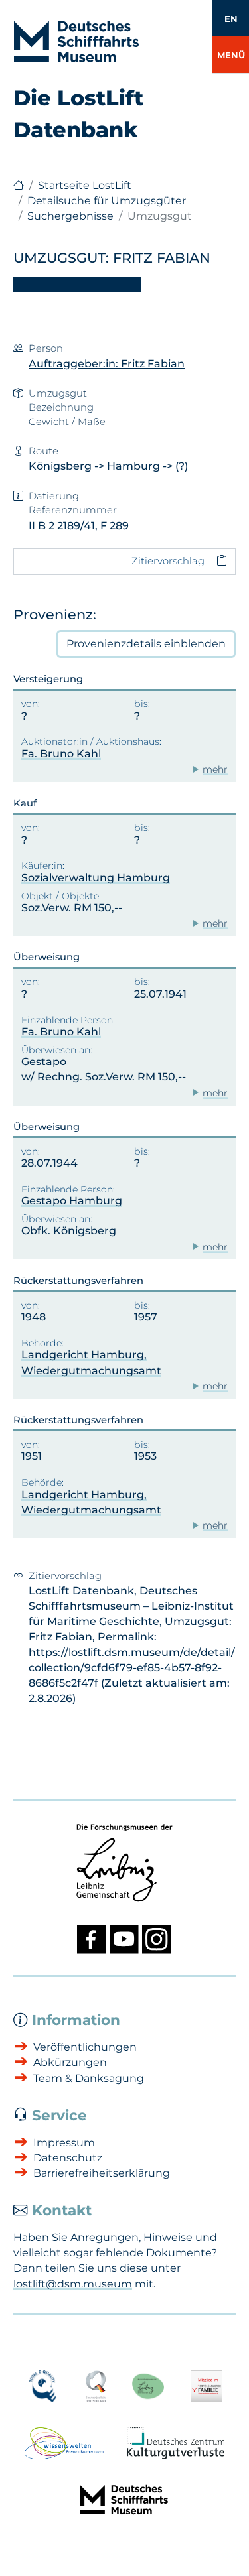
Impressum (64, 2143)
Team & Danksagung (89, 2078)
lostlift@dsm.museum (73, 2284)
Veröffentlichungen (85, 2047)
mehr (215, 769)
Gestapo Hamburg (72, 1201)
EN (231, 19)
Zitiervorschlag (168, 561)
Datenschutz (68, 2158)
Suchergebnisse (70, 216)
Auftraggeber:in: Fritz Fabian (107, 364)
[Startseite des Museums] (19, 185)
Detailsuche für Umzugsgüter (107, 201)
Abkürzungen (70, 2062)
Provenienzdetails (146, 644)
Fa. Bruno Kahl (61, 754)
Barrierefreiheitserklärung (102, 2173)
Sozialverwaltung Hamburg (96, 878)
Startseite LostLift (85, 185)
